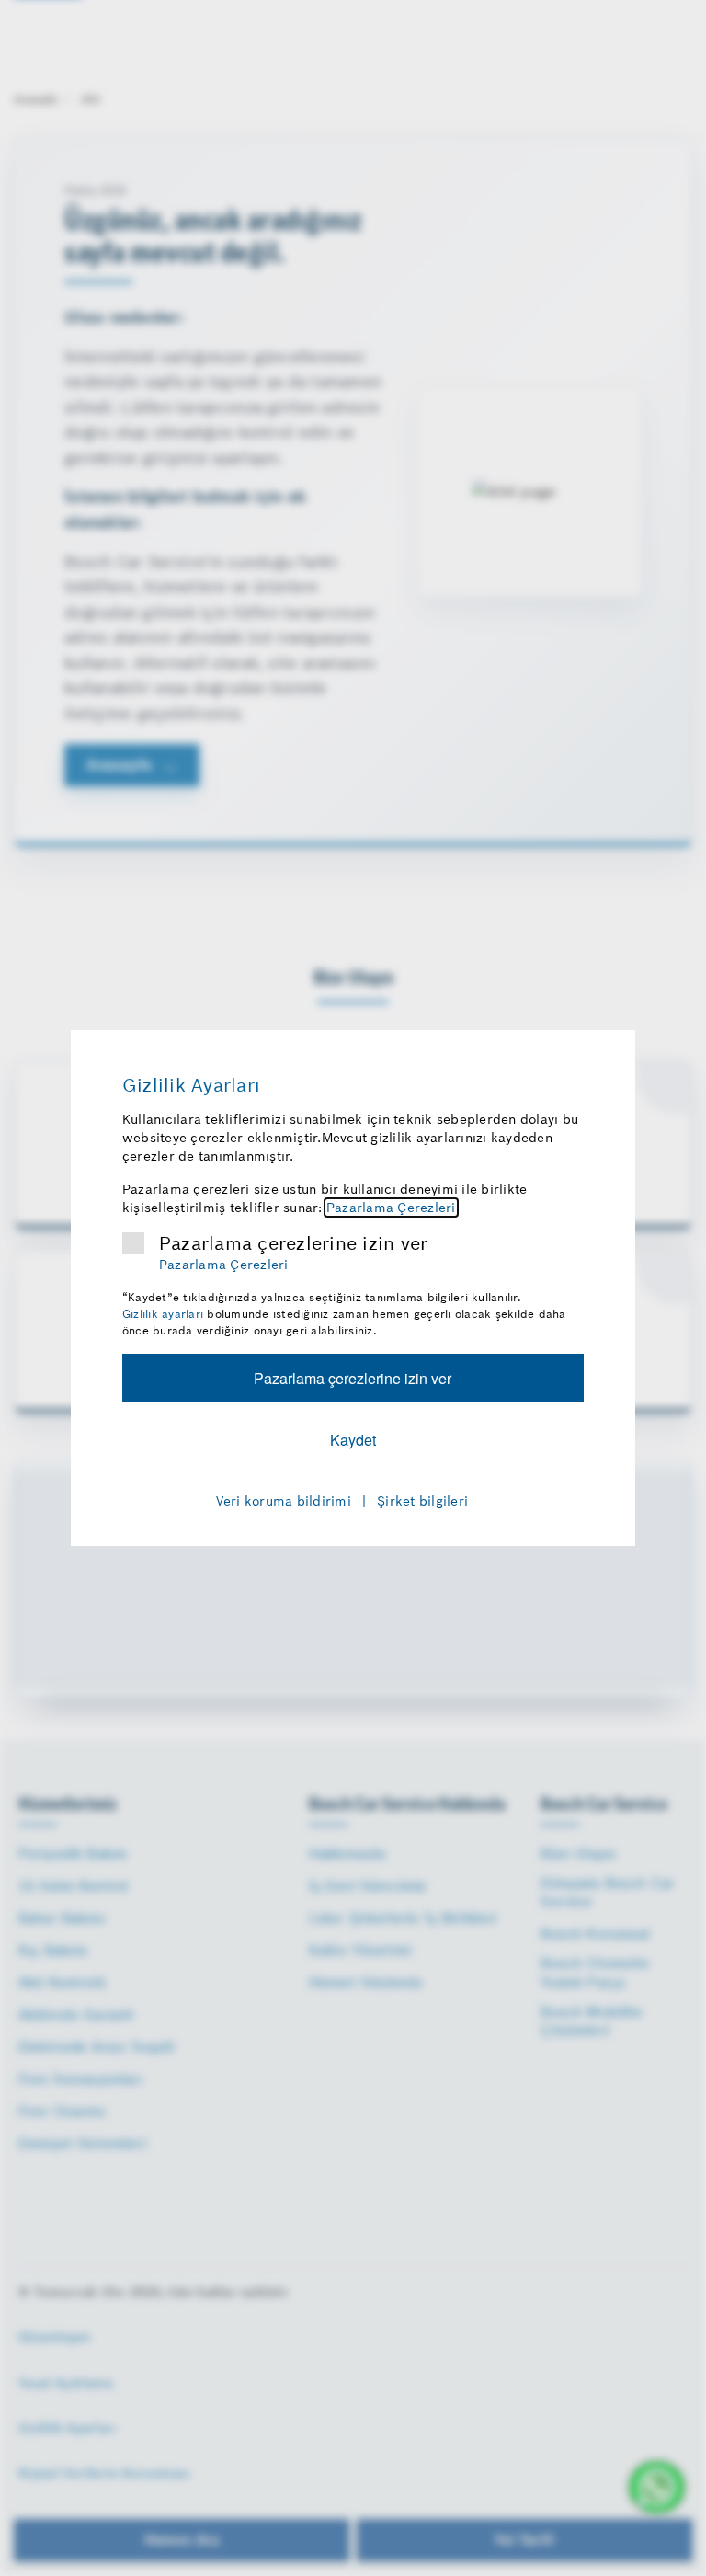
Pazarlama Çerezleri (391, 1208)
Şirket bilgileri (422, 1501)
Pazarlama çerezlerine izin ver (294, 1243)
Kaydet (353, 1440)
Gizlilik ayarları (163, 1314)
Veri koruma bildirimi (284, 1501)
